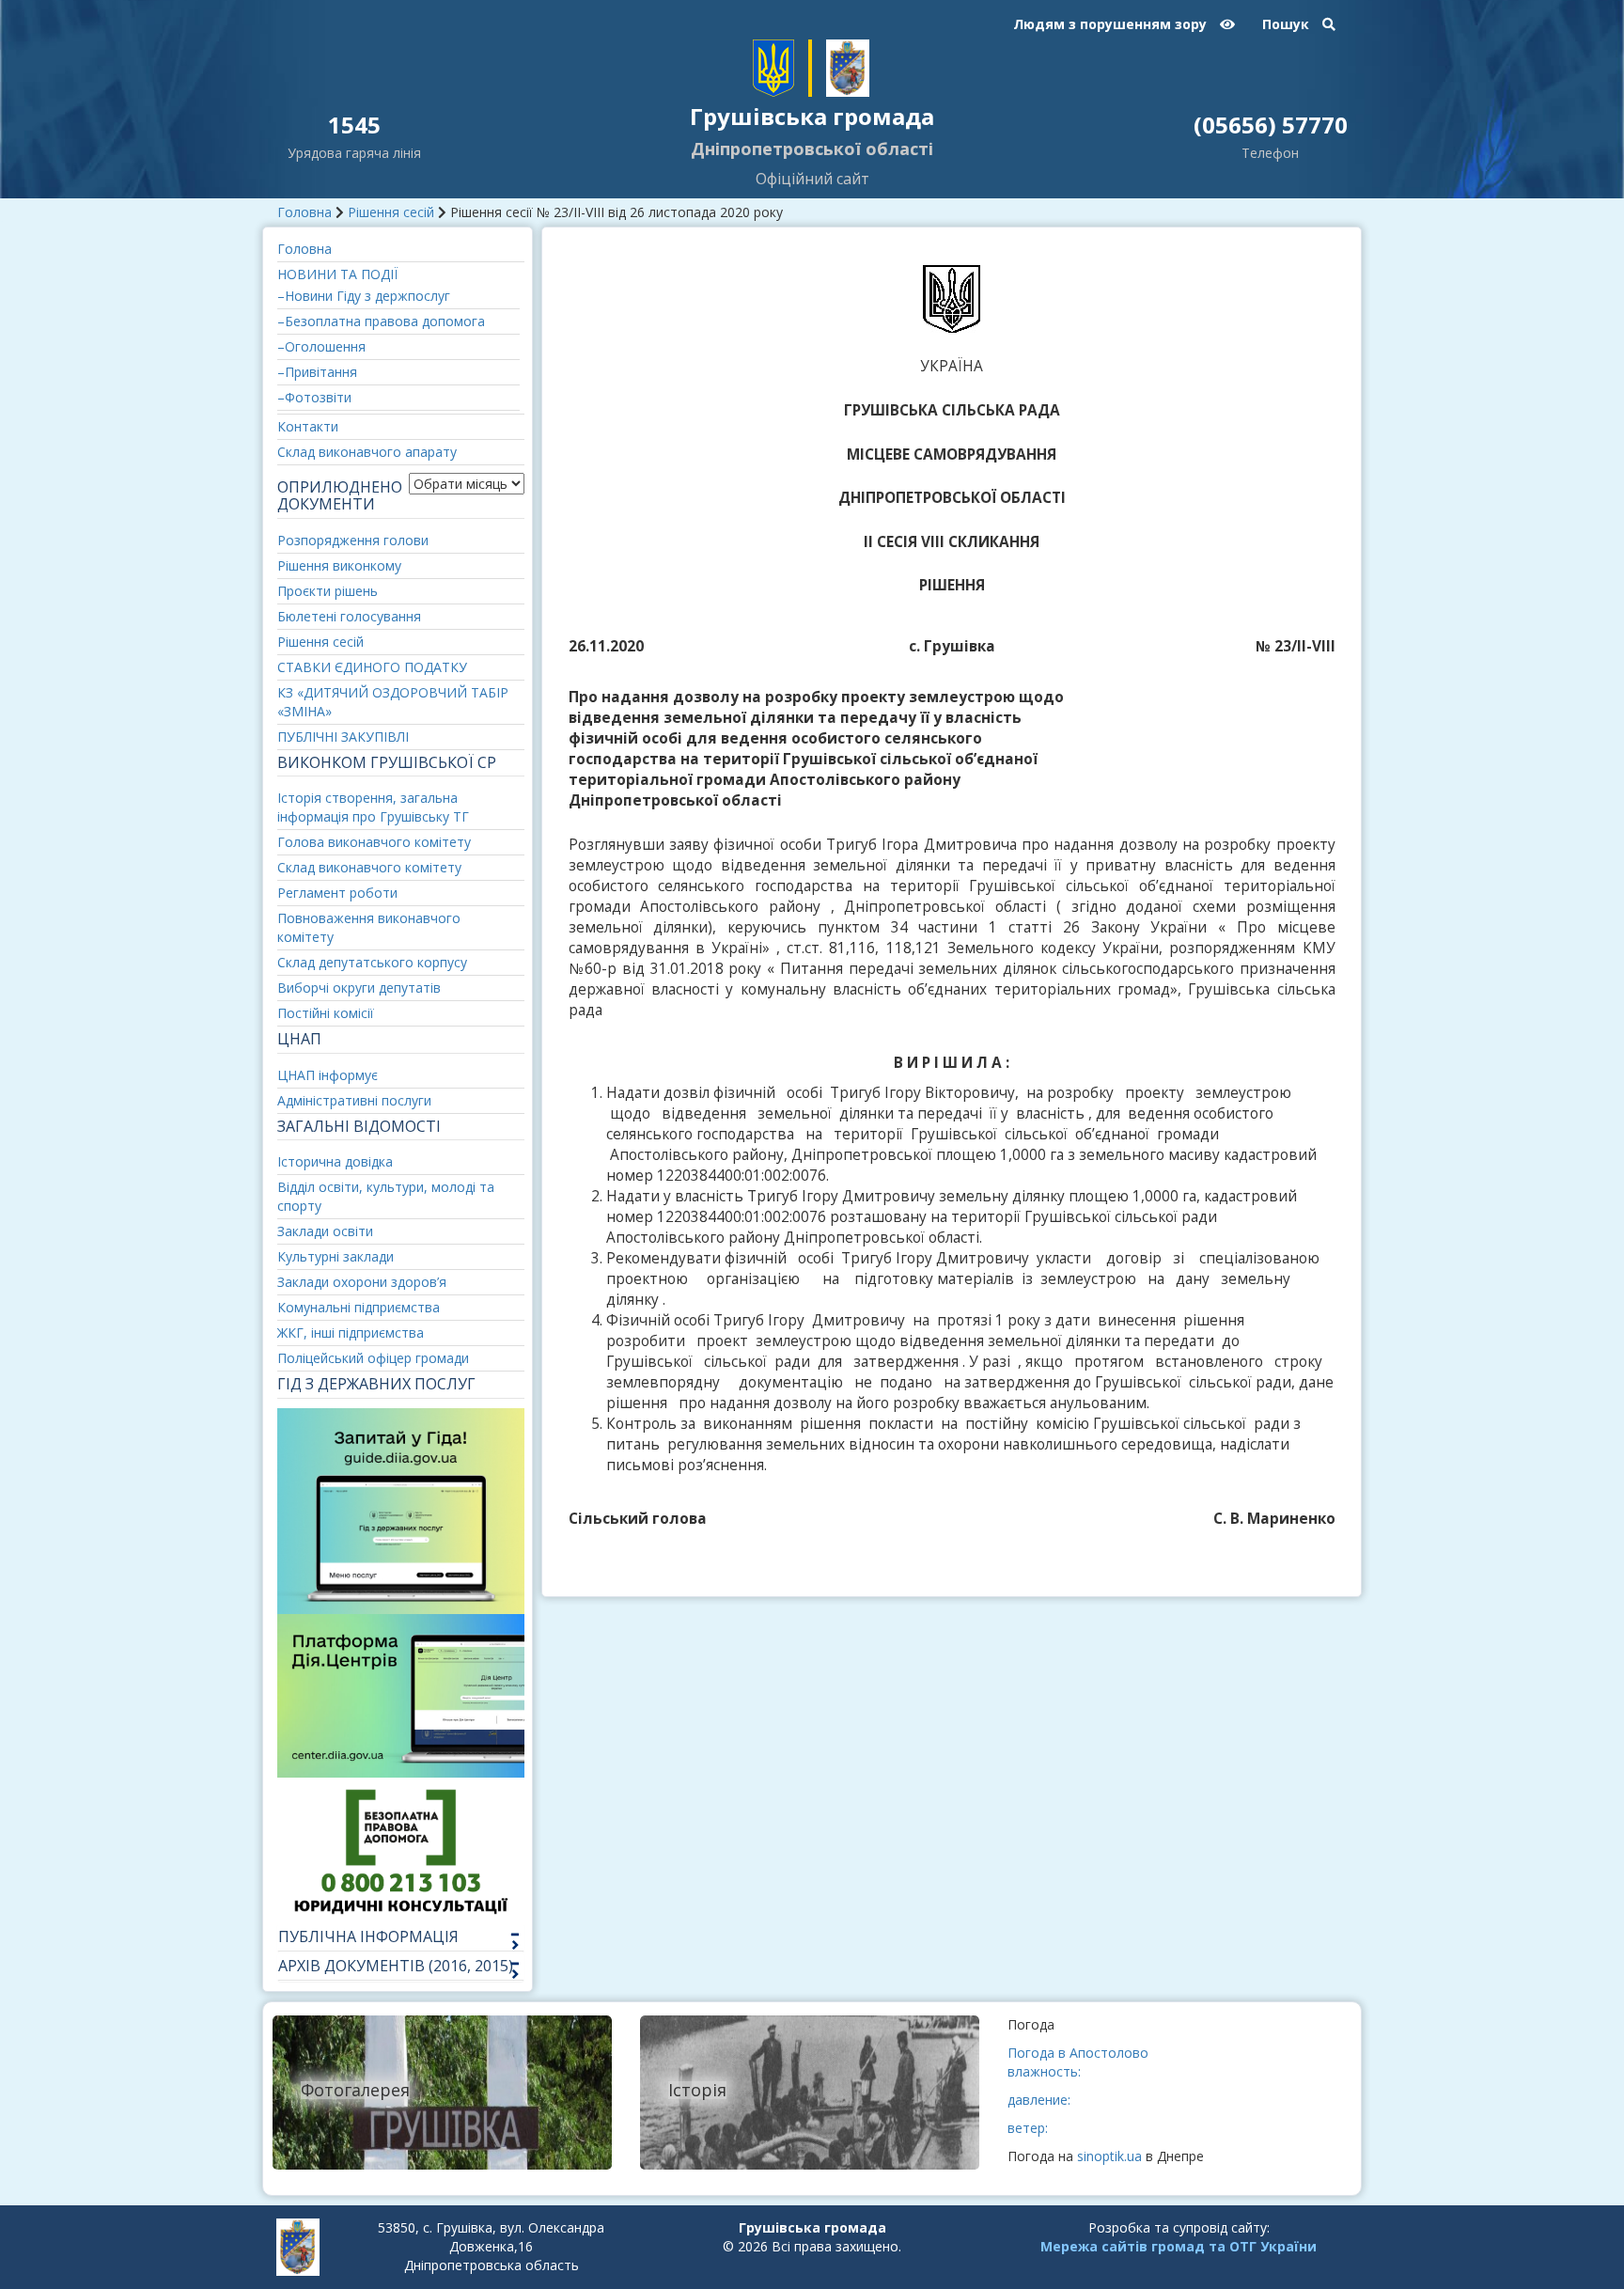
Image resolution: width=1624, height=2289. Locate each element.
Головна (304, 212)
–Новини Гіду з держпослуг (364, 296)
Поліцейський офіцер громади (373, 1358)
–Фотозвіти (314, 397)
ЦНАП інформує (328, 1075)
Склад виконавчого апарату (367, 452)
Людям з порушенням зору (1112, 24)
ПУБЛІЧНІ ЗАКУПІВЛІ (343, 737)
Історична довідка (335, 1161)
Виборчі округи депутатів (359, 988)
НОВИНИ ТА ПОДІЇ (337, 274)
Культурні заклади (336, 1256)
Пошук (1288, 24)
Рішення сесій (391, 212)
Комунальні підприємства (359, 1307)
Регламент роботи (337, 893)
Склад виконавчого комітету (369, 867)
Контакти (308, 426)
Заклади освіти (325, 1231)
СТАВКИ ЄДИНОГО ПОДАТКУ (372, 667)
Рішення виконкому (339, 565)
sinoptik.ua (1109, 2156)
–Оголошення (321, 346)
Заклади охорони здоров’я (362, 1282)
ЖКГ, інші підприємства (351, 1333)
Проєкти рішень (328, 591)
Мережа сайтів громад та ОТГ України (1179, 2246)
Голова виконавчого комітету (374, 842)
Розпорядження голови (353, 540)
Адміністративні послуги (354, 1100)
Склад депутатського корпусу (372, 962)
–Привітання (317, 372)
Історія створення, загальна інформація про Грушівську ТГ (373, 807)
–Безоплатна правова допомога (381, 321)
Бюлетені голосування (349, 616)
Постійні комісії (326, 1013)
